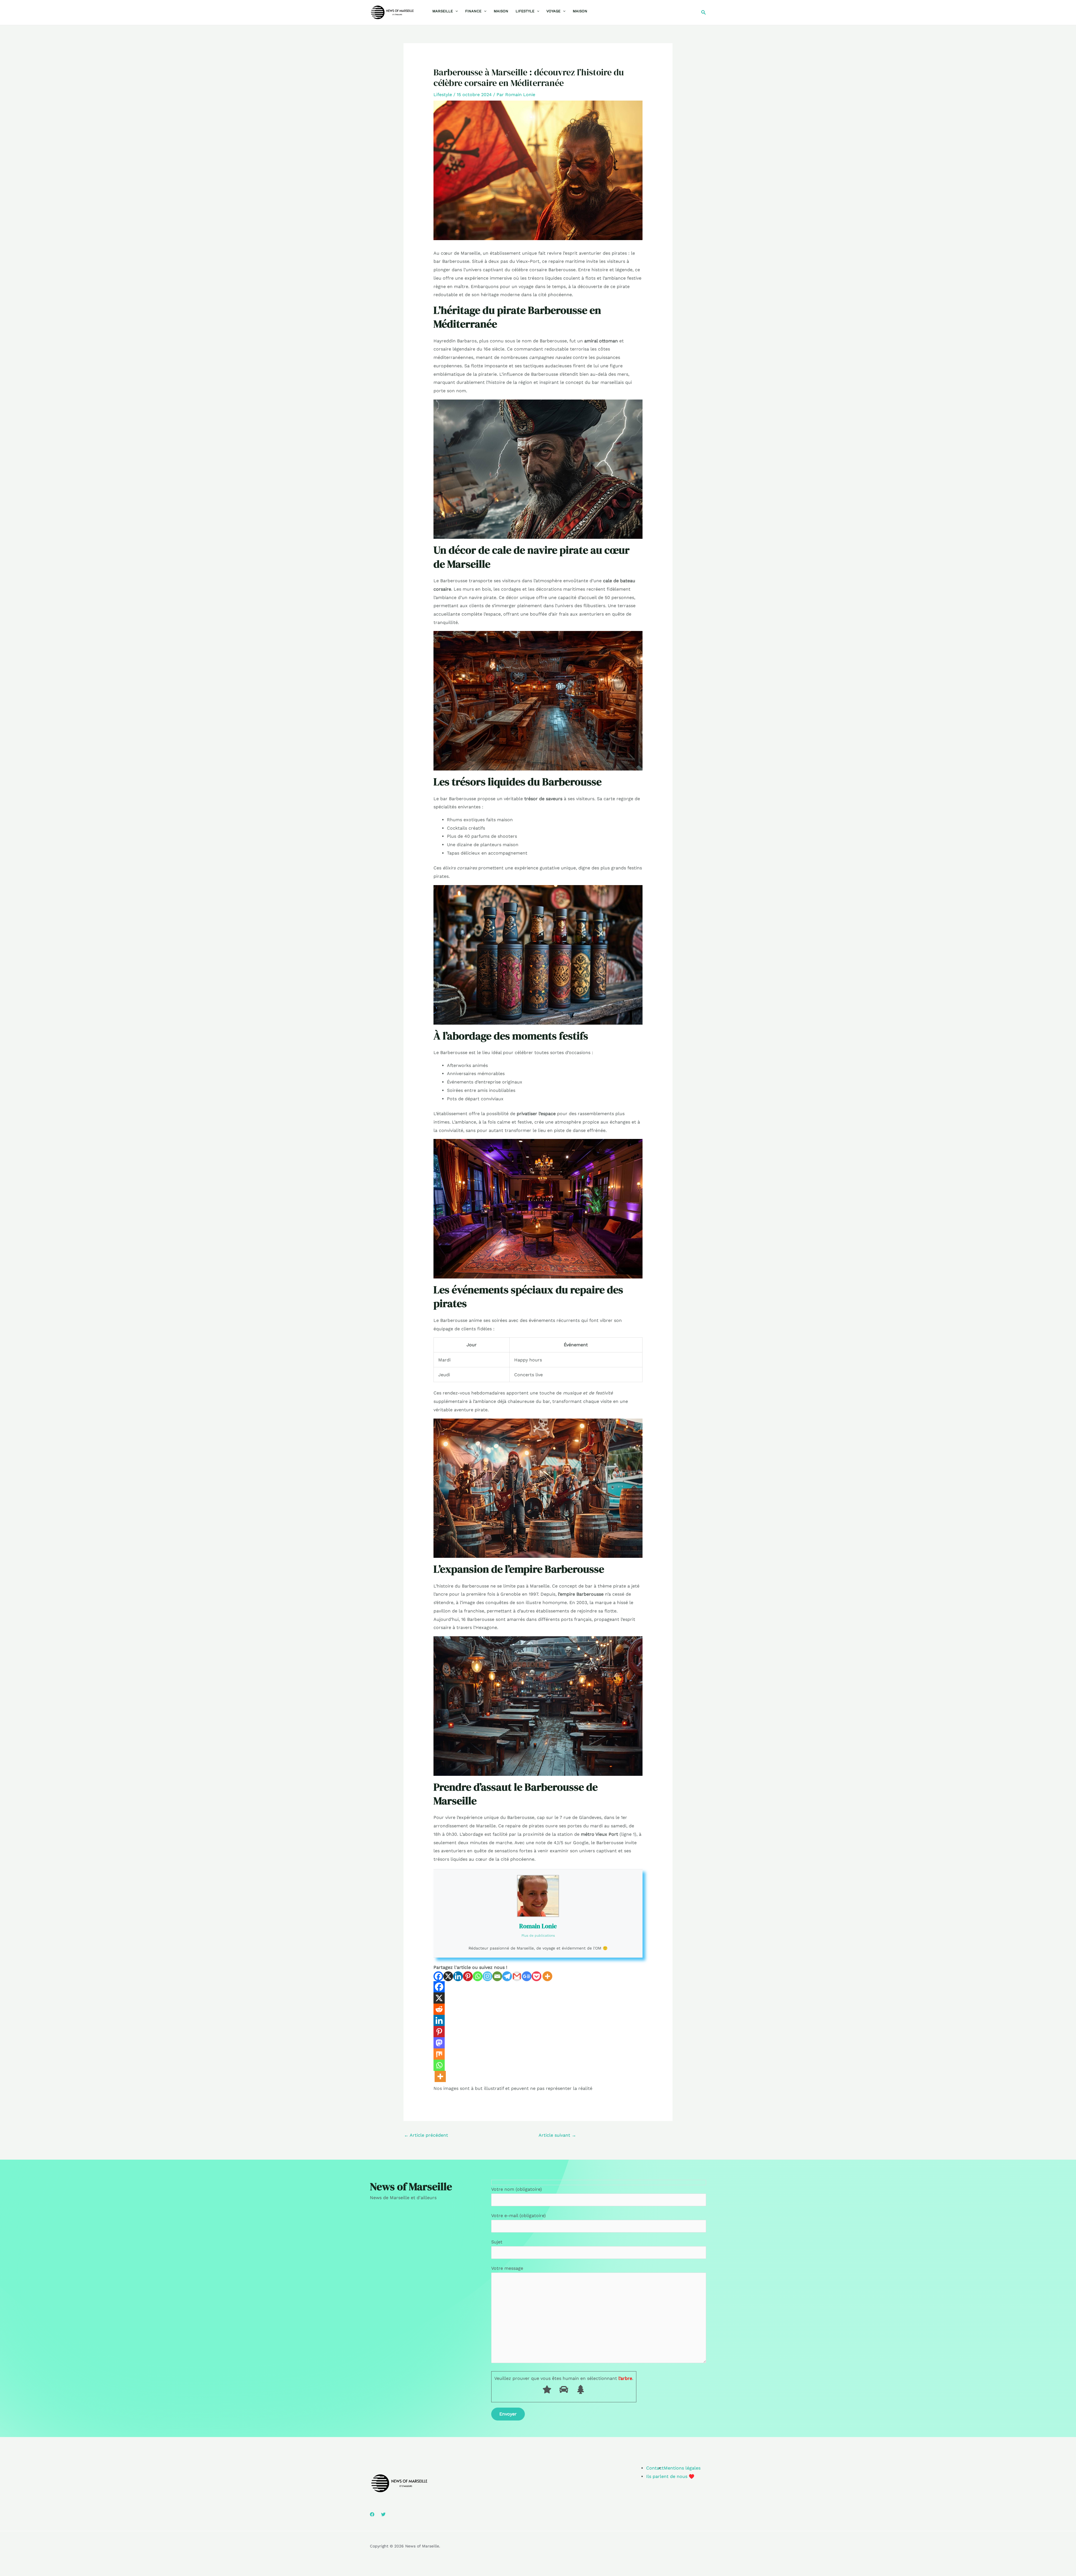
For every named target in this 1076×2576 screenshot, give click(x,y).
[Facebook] (438, 1976)
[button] (455, 11)
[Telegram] (507, 1976)
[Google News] (527, 1976)
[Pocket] (536, 1976)
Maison (501, 11)
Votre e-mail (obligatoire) (519, 2216)
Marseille (443, 11)
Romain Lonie (538, 1926)
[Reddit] (439, 2009)
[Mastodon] (439, 2043)
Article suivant (557, 2135)
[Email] (497, 1976)
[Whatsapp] (478, 1976)
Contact (655, 2468)
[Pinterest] (468, 1976)
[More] (547, 1976)
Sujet (497, 2242)
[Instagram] (487, 1976)
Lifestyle (525, 11)
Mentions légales (682, 2468)
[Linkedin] (458, 1976)
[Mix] (439, 2054)
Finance (473, 11)
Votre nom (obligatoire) (517, 2189)
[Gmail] (517, 1976)
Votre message (507, 2268)
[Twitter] (383, 2514)
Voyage (553, 11)
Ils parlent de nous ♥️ (670, 2476)
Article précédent (426, 2135)
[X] (448, 1976)
